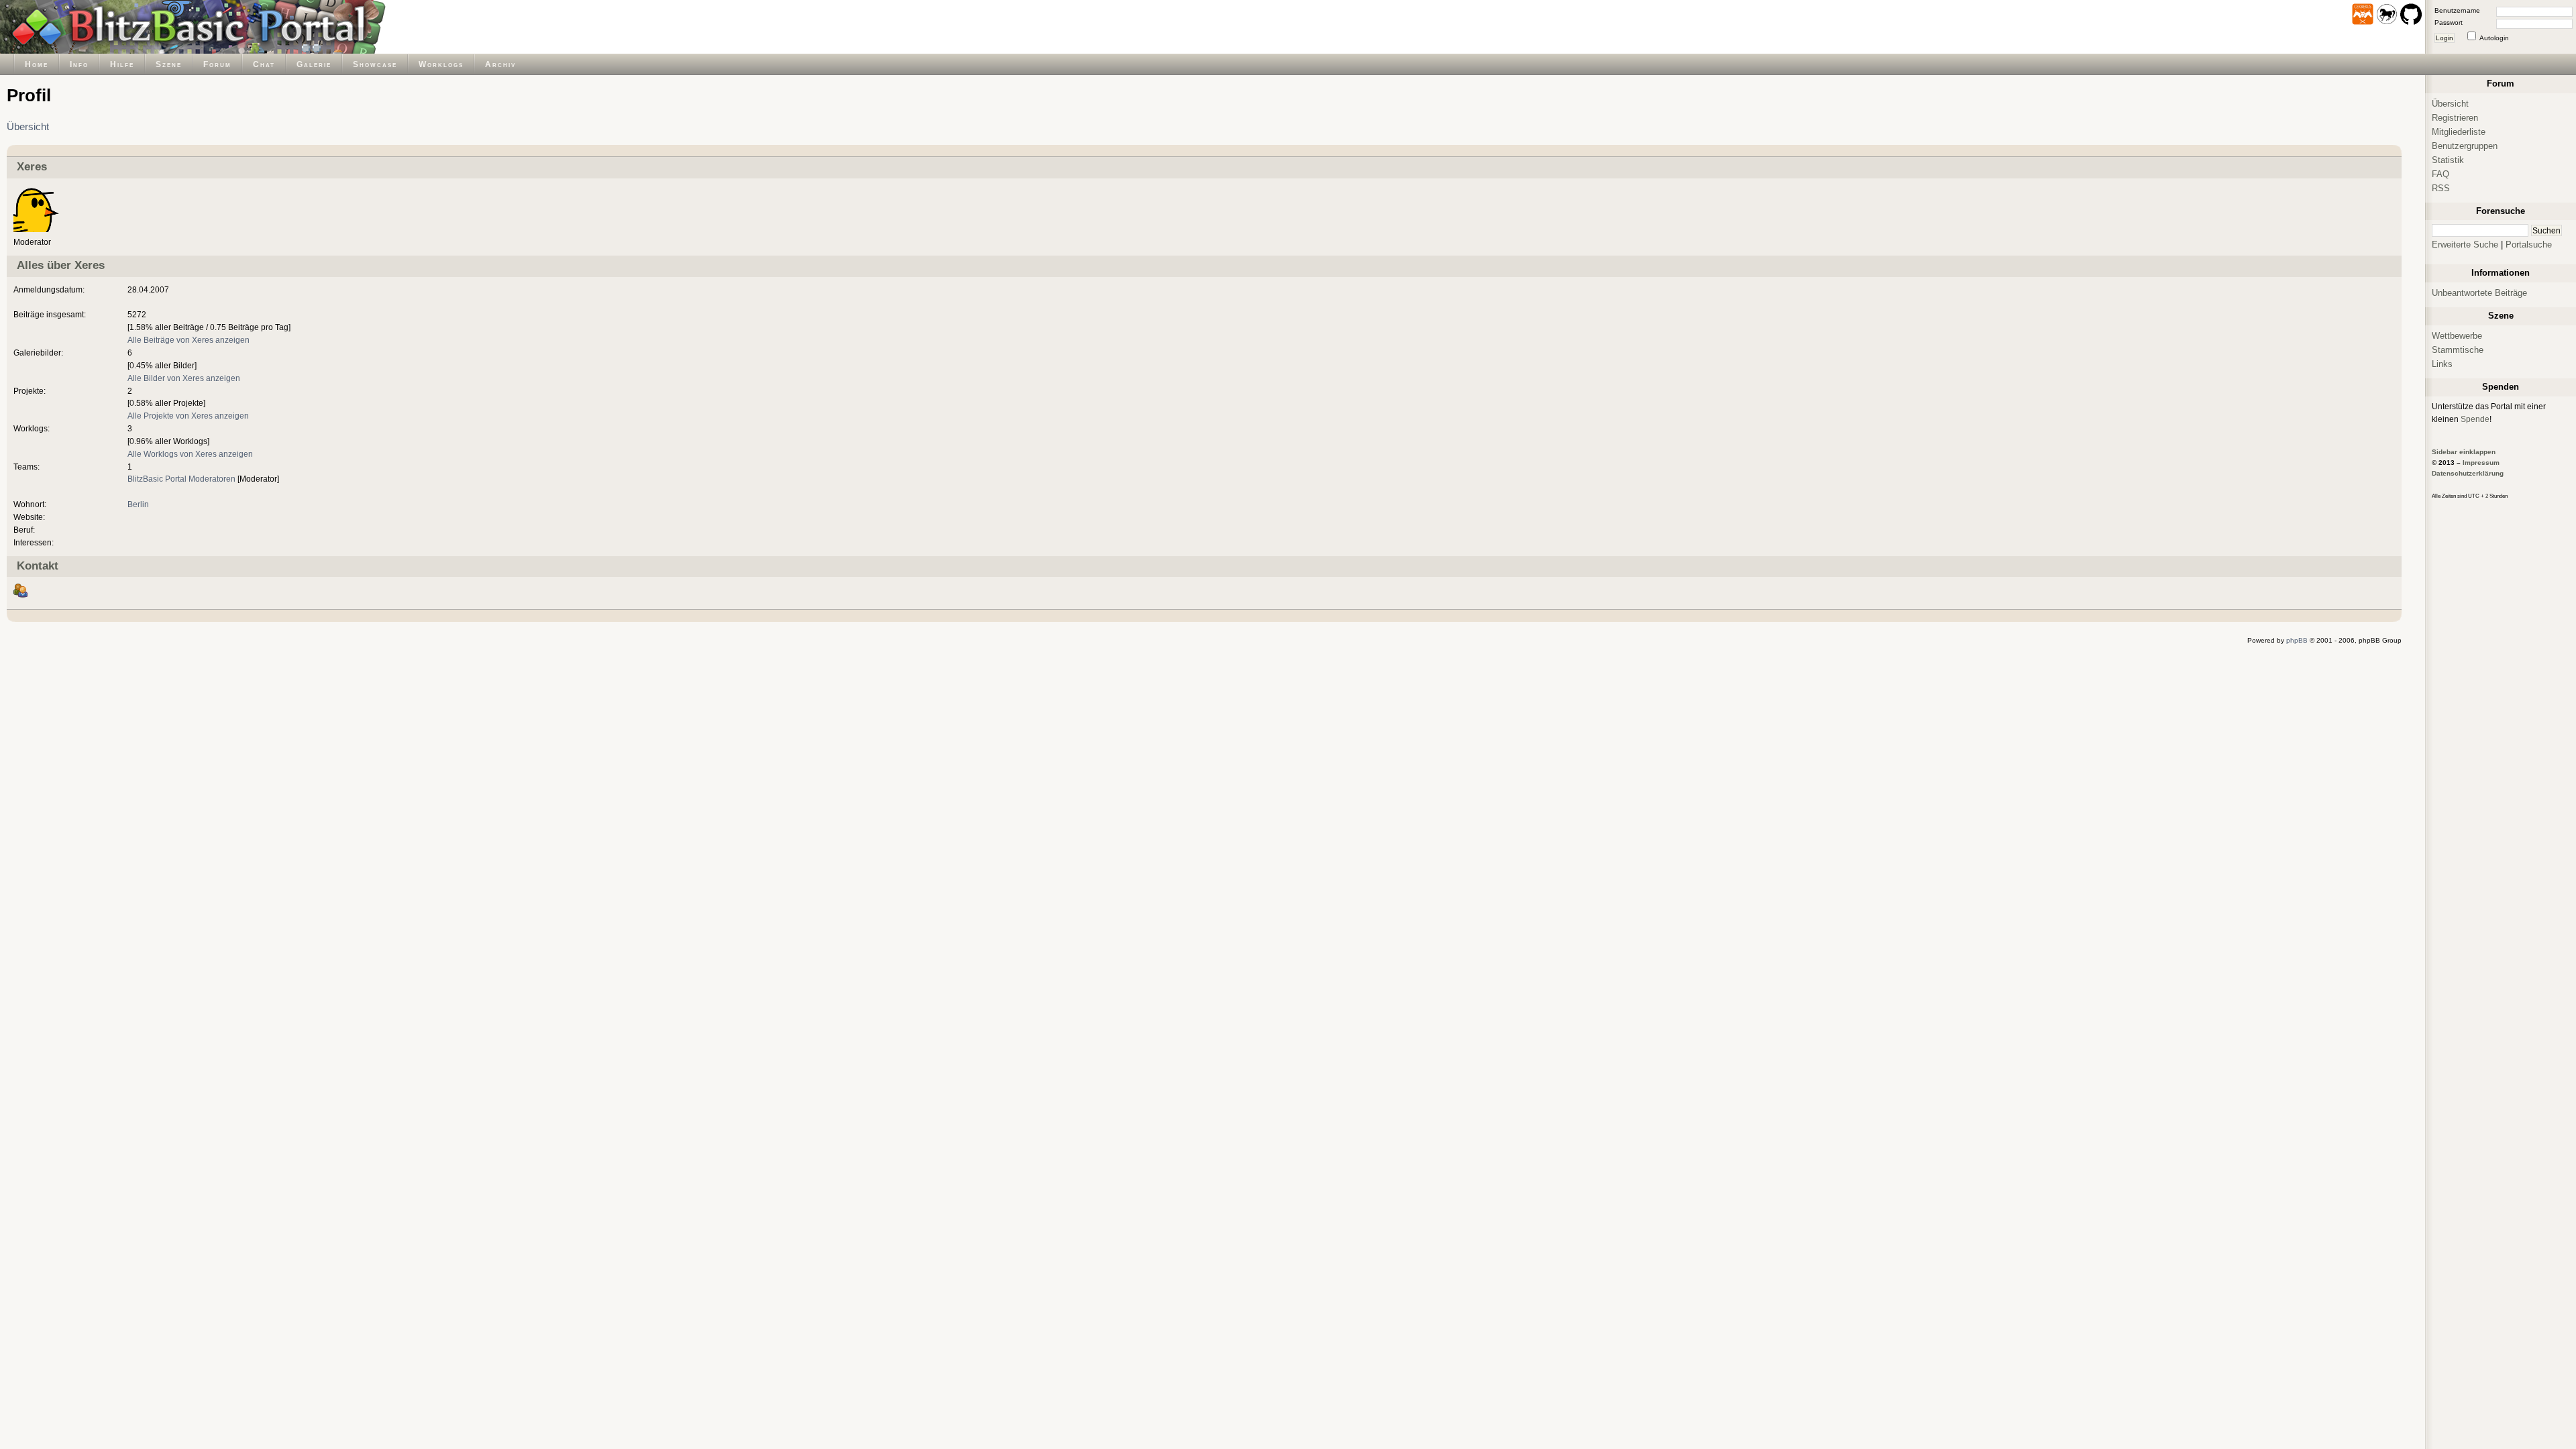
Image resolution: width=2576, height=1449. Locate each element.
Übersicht (28, 127)
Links (2442, 364)
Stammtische (2458, 350)
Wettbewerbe (2457, 336)
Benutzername (2457, 10)
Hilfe (122, 64)
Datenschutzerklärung (2468, 473)
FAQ (2440, 174)
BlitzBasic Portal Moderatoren (181, 479)
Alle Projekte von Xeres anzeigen (188, 416)
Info (79, 64)
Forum (217, 64)
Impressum (2481, 463)
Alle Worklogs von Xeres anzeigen (190, 454)
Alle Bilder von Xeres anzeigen (184, 378)
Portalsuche (2529, 245)
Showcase (375, 64)
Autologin (2494, 38)
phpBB (2297, 640)
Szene (169, 64)
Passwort (2449, 22)
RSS (2441, 188)
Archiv (500, 64)
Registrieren (2455, 118)
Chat (264, 64)
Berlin (138, 504)
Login (2445, 38)
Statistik (2448, 160)
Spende (2475, 419)
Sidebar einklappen (2464, 452)
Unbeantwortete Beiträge (2479, 293)
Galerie (314, 64)
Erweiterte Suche (2465, 245)
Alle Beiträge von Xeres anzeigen (189, 340)
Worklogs (441, 64)
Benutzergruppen (2465, 146)
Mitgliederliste (2459, 132)
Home (37, 64)
